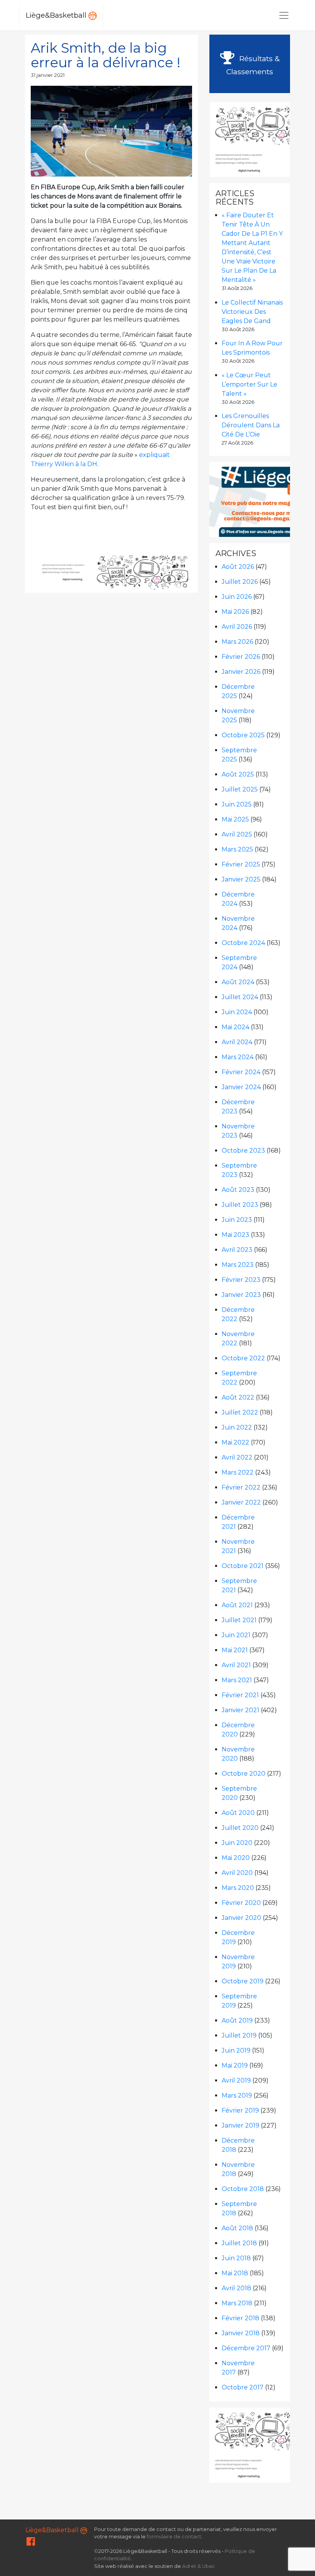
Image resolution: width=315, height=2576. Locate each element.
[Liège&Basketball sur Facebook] (31, 2543)
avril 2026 (237, 627)
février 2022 (241, 1487)
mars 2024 (238, 1057)
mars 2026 (237, 642)
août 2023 (238, 1190)
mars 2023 (238, 1265)
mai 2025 (235, 819)
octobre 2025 (243, 735)
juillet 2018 (239, 2243)
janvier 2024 (241, 1087)
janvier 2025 (241, 879)
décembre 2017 (246, 2348)
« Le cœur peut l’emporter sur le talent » (250, 384)
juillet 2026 (240, 582)
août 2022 (238, 1397)
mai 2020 (236, 1858)
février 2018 (240, 2318)
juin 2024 (237, 1012)
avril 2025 (237, 834)
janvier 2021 (240, 1710)
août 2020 (238, 1813)
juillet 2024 (240, 997)
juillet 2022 (240, 1412)
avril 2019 (236, 2080)
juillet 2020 (240, 1828)
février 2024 (241, 1072)
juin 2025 (237, 804)
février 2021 (240, 1695)
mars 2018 (237, 2303)
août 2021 (237, 1605)
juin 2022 (237, 1427)
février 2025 (241, 864)
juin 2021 (236, 1635)
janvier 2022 (241, 1502)
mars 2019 (237, 2095)
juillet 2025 (240, 789)
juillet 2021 (239, 1620)
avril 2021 (236, 1665)
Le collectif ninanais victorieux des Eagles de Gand (252, 312)
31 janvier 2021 (48, 75)
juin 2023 (237, 1220)
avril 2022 (237, 1457)
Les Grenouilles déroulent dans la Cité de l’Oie (251, 425)
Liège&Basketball (57, 15)
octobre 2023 (243, 1151)
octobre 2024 (243, 943)
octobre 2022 (243, 1358)
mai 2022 (235, 1442)
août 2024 (238, 982)
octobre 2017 (243, 2387)
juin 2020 (237, 1843)
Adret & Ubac (199, 2566)
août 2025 (238, 774)
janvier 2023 (241, 1295)
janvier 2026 (241, 672)
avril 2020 (237, 1873)
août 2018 (237, 2228)
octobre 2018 (243, 2189)
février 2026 (241, 657)
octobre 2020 (244, 1774)
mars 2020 (238, 1888)
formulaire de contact (174, 2537)
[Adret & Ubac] (143, 572)
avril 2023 (237, 1250)
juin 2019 (236, 2050)
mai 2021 (235, 1650)
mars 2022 (238, 1472)
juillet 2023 (240, 1205)
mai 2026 (235, 612)
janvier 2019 (240, 2125)
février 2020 (241, 1903)
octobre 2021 (243, 1566)
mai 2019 (235, 2065)
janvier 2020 (241, 1918)
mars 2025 (237, 849)
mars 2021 (237, 1680)
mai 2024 (235, 1027)
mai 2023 (235, 1235)
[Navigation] (284, 15)
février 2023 (241, 1280)
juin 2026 (237, 597)
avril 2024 (237, 1042)
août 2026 (238, 567)
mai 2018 (235, 2273)
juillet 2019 (239, 2035)
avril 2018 (236, 2288)
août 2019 (237, 2020)
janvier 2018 (241, 2333)
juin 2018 (236, 2258)
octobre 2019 (243, 1981)
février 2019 (240, 2110)
